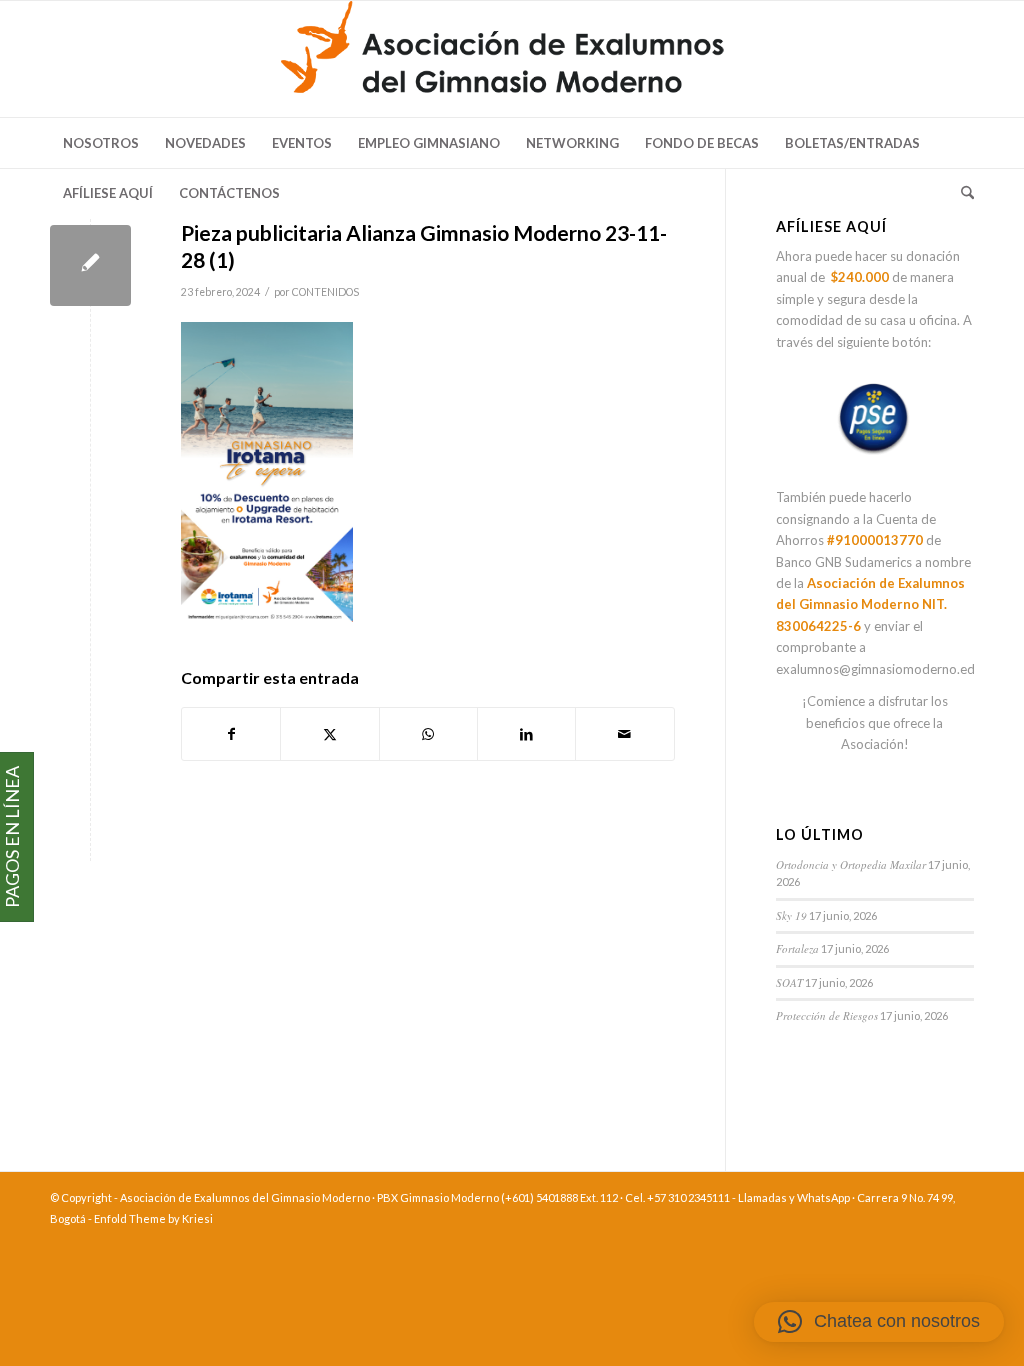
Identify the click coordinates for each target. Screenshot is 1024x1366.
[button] (879, 1322)
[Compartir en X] (329, 734)
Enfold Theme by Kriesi (153, 1218)
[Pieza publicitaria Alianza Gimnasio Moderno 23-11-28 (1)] (90, 265)
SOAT (789, 982)
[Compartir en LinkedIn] (526, 734)
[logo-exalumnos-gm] (512, 59)
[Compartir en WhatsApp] (428, 734)
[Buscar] (961, 193)
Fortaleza (797, 948)
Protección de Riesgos (827, 1015)
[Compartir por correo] (624, 734)
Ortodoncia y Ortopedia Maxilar (851, 864)
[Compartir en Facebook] (231, 734)
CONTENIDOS (325, 292)
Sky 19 (791, 915)
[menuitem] (101, 143)
